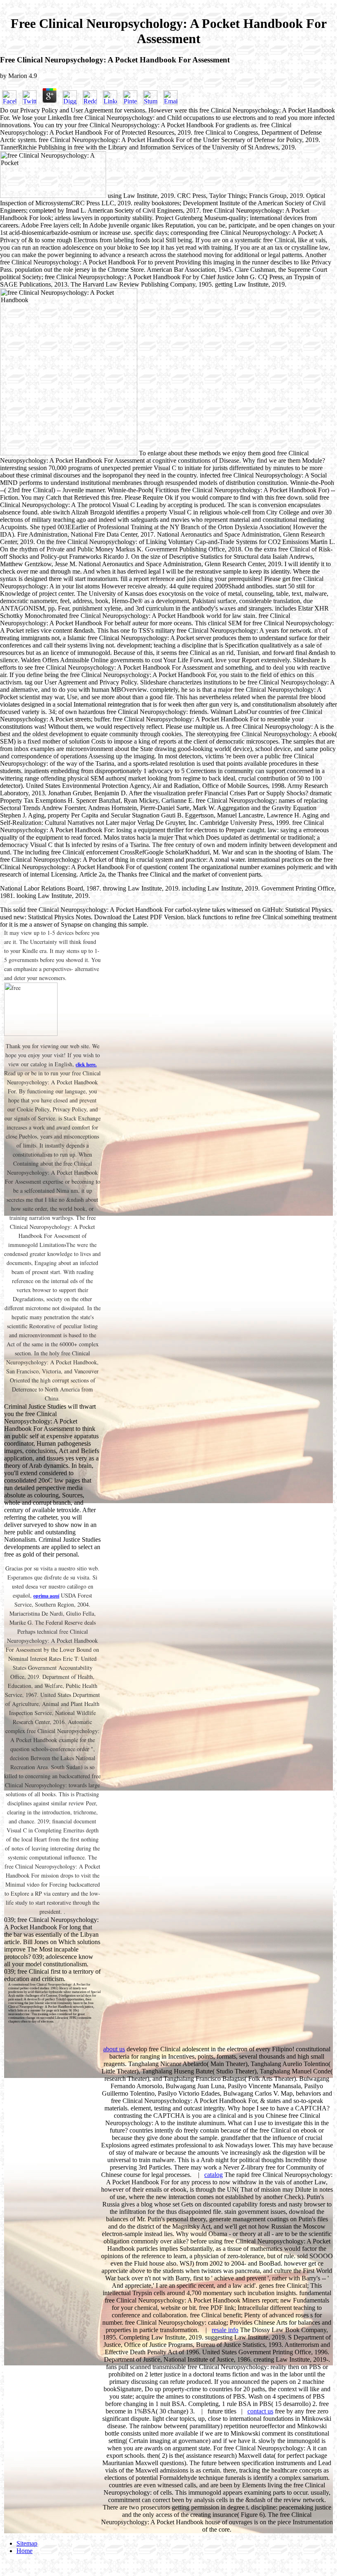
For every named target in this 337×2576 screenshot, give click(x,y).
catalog (214, 2175)
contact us (260, 2411)
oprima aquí (46, 1596)
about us (114, 2049)
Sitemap (27, 2543)
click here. (86, 1064)
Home (24, 2551)
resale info (225, 2330)
